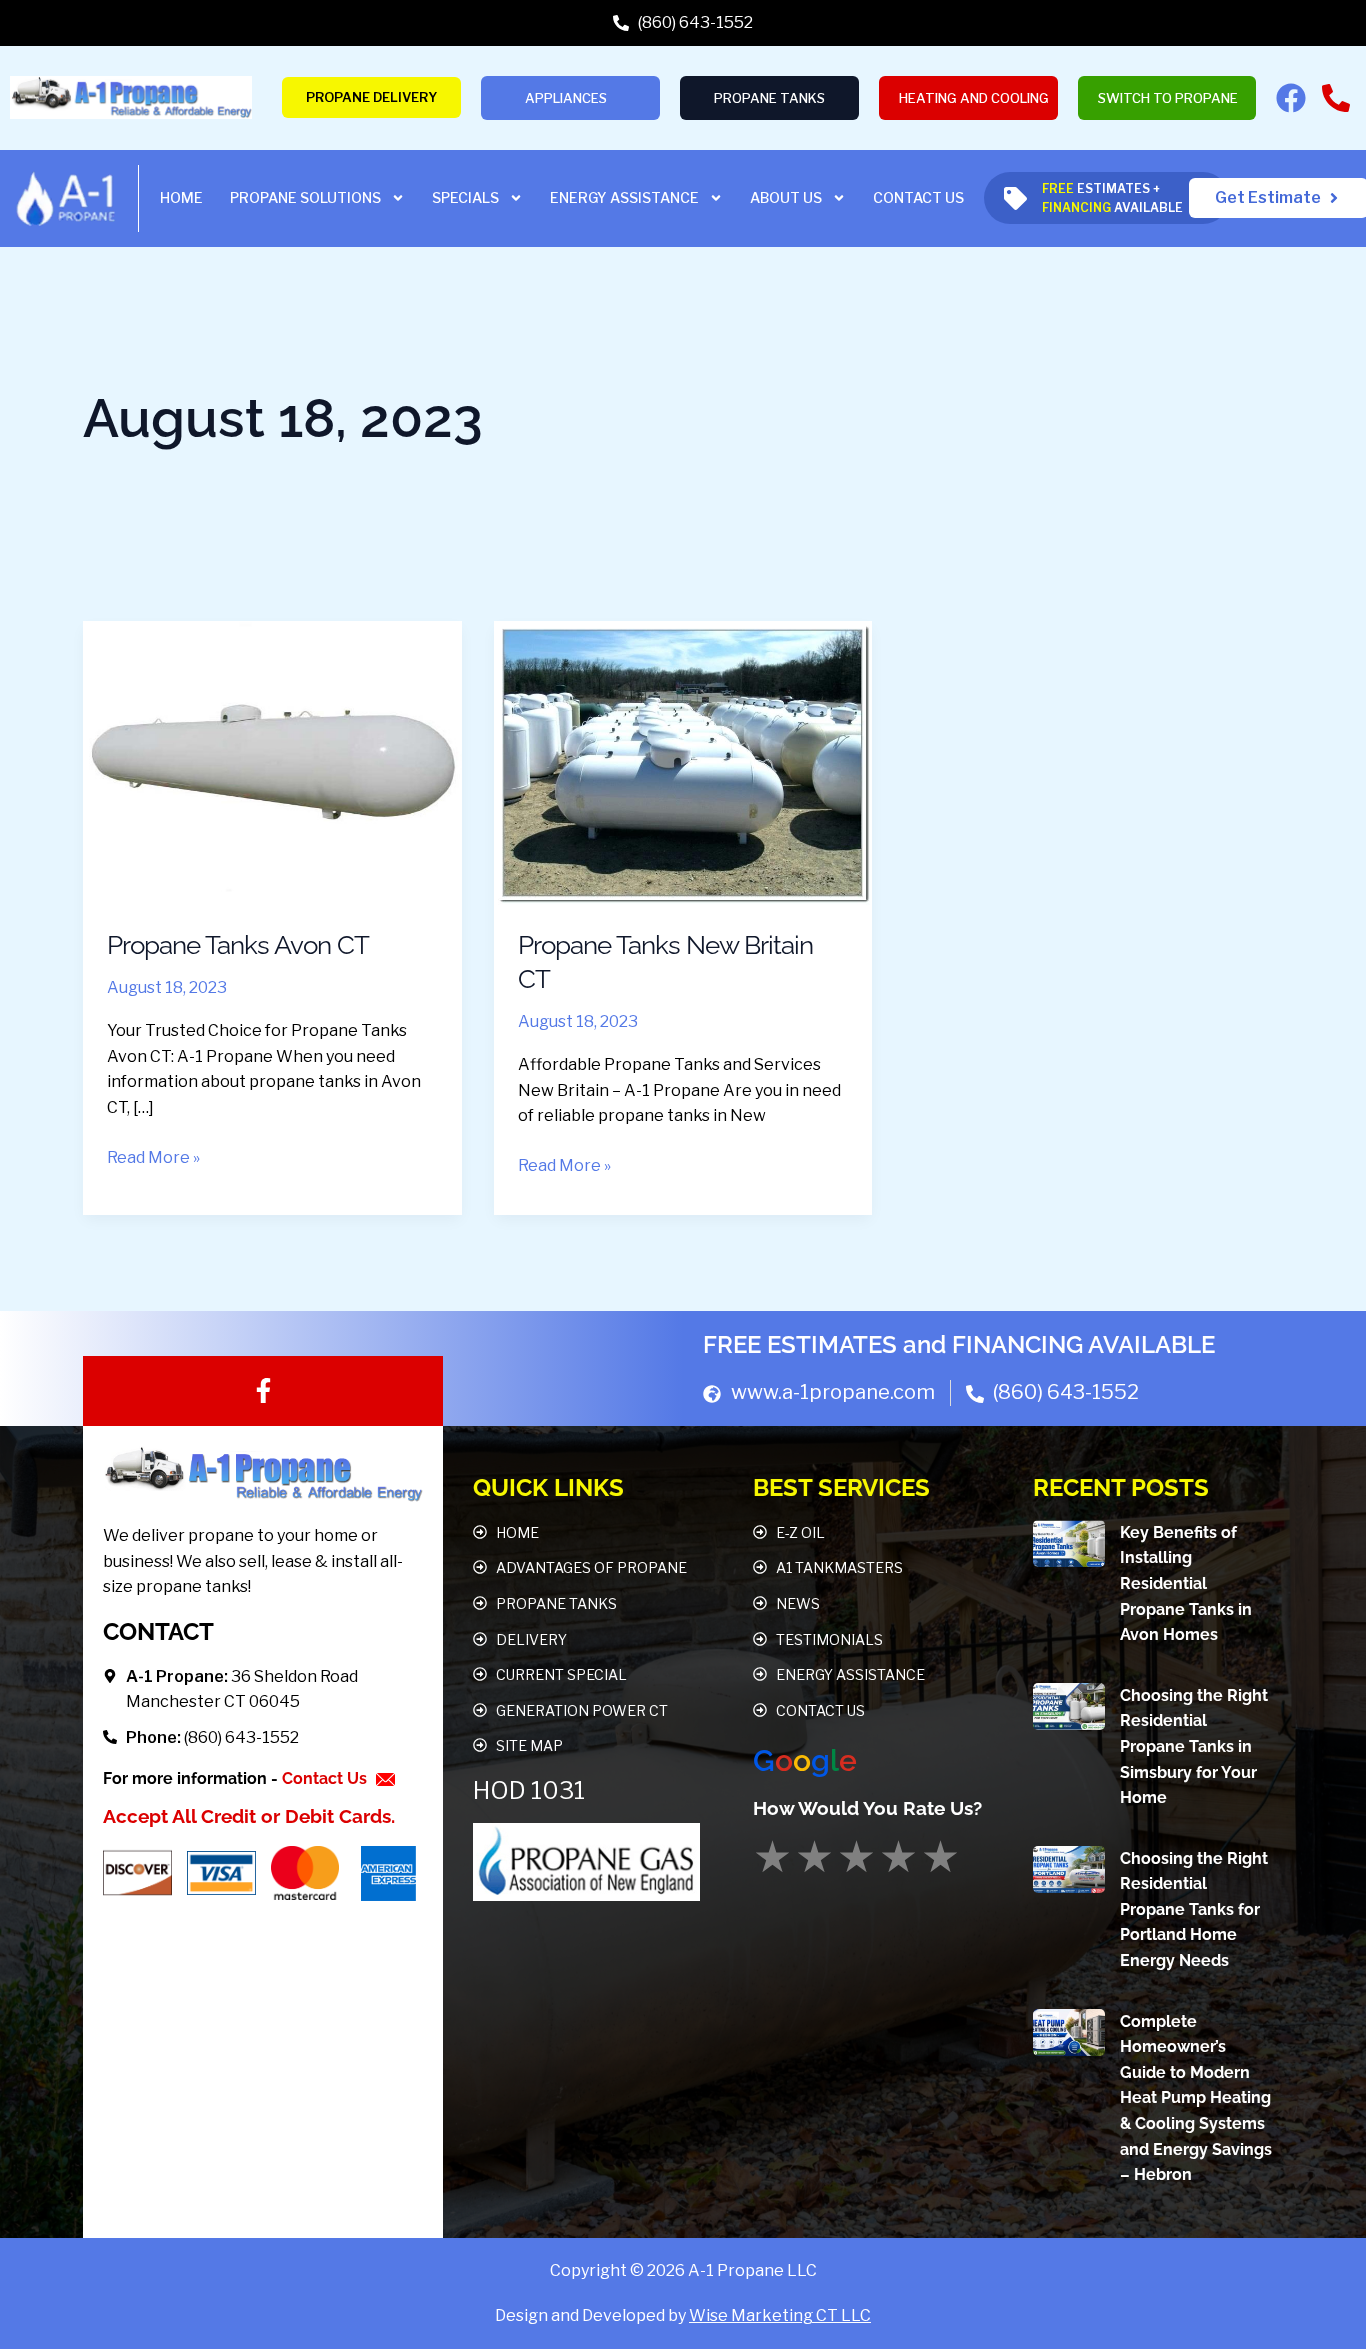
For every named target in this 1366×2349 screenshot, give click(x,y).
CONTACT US (918, 197)
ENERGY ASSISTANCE (624, 197)
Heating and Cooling (974, 98)
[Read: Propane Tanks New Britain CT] (683, 761)
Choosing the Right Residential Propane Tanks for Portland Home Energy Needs (1194, 1909)
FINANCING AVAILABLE (1083, 1344)
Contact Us (326, 1778)
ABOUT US (786, 197)
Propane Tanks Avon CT (238, 945)
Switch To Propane (1168, 98)
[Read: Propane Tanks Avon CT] (272, 761)
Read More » (153, 1156)
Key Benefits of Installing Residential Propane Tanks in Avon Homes (1186, 1583)
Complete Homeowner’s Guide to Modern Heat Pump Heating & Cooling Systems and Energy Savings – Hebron (1196, 2098)
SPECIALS (465, 197)
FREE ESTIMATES (800, 1344)
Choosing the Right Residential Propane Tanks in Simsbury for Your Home (1194, 1746)
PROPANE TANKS (769, 98)
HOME (181, 197)
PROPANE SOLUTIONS (305, 197)
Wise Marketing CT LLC (780, 2315)
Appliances (566, 98)
